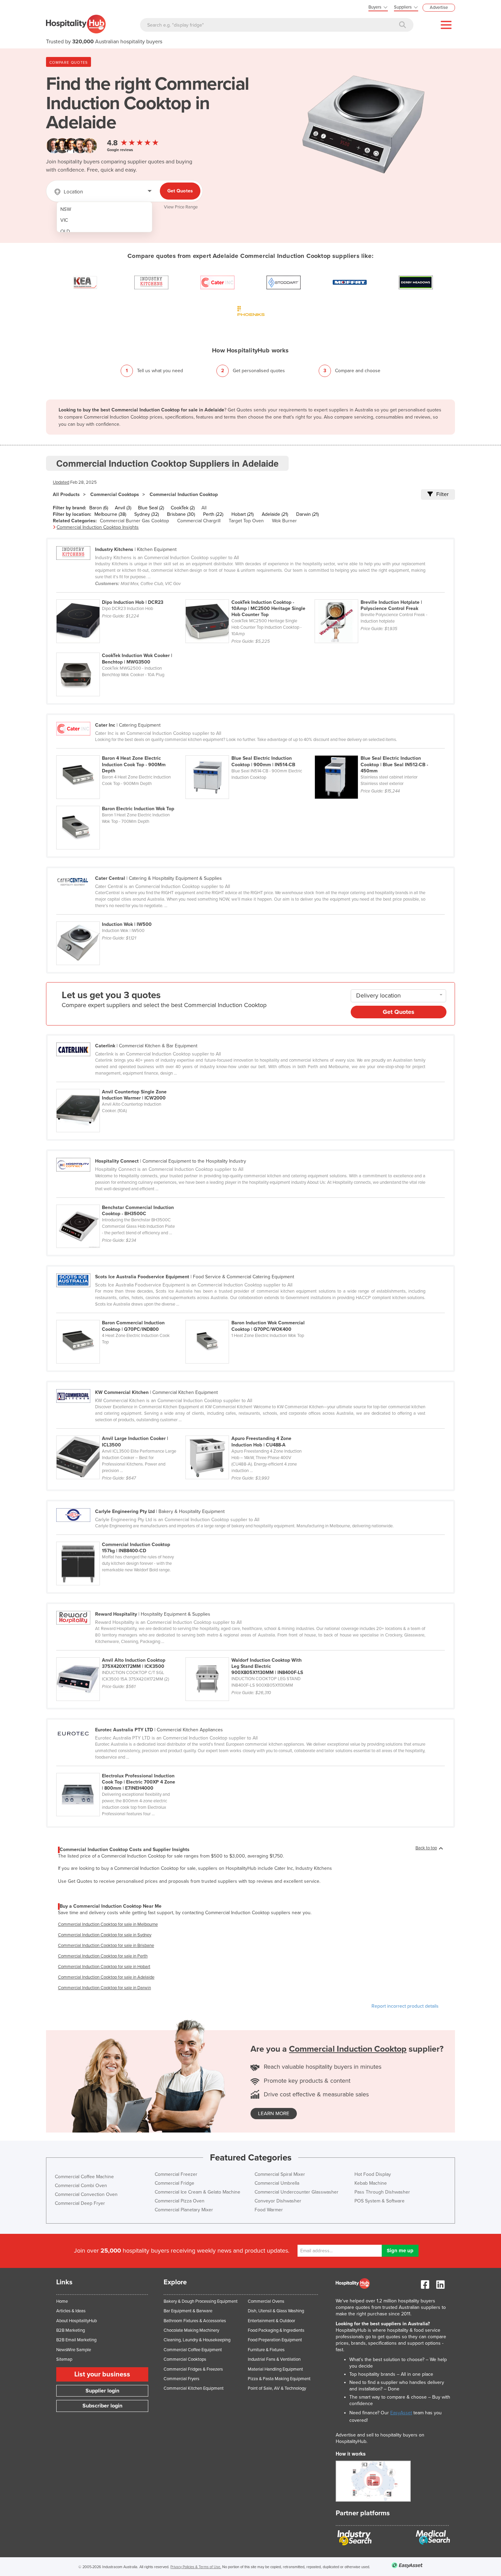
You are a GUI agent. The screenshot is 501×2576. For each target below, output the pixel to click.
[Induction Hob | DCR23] (121, 596)
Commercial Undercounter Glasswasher (297, 2192)
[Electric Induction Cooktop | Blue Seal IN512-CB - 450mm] (379, 752)
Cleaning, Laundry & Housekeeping (197, 2340)
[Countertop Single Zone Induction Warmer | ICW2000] (120, 1085)
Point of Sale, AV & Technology (277, 2388)
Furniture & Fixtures (266, 2350)
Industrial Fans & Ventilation (274, 2359)
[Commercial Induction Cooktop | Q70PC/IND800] (121, 1316)
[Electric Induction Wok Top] (120, 802)
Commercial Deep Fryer (80, 2203)
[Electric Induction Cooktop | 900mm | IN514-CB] (250, 752)
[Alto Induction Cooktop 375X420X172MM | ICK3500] (121, 1654)
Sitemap (64, 2359)
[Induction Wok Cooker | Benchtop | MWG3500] (120, 649)
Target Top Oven (246, 521)
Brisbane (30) (181, 514)
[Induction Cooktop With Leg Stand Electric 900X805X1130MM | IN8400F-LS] (249, 1654)
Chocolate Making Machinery (191, 2330)
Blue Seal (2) (151, 508)
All (204, 508)
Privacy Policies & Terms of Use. (196, 2567)
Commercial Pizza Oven (180, 2201)
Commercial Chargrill (199, 521)
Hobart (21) (242, 514)
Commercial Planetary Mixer (184, 2210)
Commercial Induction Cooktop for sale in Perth (103, 1956)
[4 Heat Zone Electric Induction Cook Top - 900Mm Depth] (121, 752)
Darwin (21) (307, 514)
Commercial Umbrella (277, 2183)
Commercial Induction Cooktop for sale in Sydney (105, 1935)
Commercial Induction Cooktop (184, 494)
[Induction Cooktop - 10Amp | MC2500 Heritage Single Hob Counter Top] (250, 596)
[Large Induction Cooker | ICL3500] (121, 1432)
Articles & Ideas (71, 2311)
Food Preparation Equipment (275, 2340)
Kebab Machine (371, 2183)
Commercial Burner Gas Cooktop (134, 521)
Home (62, 2301)
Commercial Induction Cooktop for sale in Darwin (104, 1988)
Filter (442, 494)
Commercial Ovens (266, 2301)
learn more (274, 2113)
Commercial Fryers (181, 2379)
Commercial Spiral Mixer (280, 2174)
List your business (102, 2374)
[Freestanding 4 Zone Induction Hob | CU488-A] (249, 1432)
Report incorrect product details (405, 2006)
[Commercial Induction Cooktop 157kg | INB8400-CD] (120, 1538)
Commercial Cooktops (115, 494)
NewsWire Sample (74, 2350)
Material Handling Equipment (275, 2369)
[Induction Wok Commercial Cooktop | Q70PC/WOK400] (249, 1316)
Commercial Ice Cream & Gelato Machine (198, 2192)
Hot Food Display (373, 2174)
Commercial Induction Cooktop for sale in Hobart (104, 1967)
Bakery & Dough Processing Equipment (201, 2301)
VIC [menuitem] (64, 220)
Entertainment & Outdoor (271, 2321)
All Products (66, 494)
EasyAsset (401, 2413)
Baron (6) (99, 508)
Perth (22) (213, 514)
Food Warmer (269, 2210)
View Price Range (181, 207)
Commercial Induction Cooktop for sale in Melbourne (108, 1924)
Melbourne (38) (110, 514)
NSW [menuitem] (66, 209)
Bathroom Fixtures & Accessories (195, 2321)
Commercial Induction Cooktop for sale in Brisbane (106, 1946)
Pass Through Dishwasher (382, 2192)
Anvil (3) (123, 508)
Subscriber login (102, 2406)
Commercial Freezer (176, 2174)
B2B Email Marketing (76, 2340)
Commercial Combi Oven (81, 2186)
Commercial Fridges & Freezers (193, 2369)
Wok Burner (284, 521)
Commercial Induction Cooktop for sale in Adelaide (106, 1977)
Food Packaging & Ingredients (276, 2330)
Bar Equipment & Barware (188, 2311)
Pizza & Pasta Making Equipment (279, 2379)
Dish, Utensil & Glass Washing (276, 2311)
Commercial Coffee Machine (84, 2177)
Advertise (439, 8)
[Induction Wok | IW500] (120, 918)
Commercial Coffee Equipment (193, 2350)
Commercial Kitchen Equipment (194, 2388)
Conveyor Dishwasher (278, 2201)
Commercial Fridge (174, 2183)
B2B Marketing (71, 2330)
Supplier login (102, 2391)
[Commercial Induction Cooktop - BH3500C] (120, 1201)
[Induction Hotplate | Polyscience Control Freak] (379, 596)
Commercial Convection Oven (86, 2194)
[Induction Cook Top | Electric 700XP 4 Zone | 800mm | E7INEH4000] (120, 1769)
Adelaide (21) (275, 514)
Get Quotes (180, 191)
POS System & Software (379, 2201)
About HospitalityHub (77, 2321)
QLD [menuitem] (65, 231)
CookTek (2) (183, 508)
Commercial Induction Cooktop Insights (98, 527)
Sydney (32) (147, 514)
